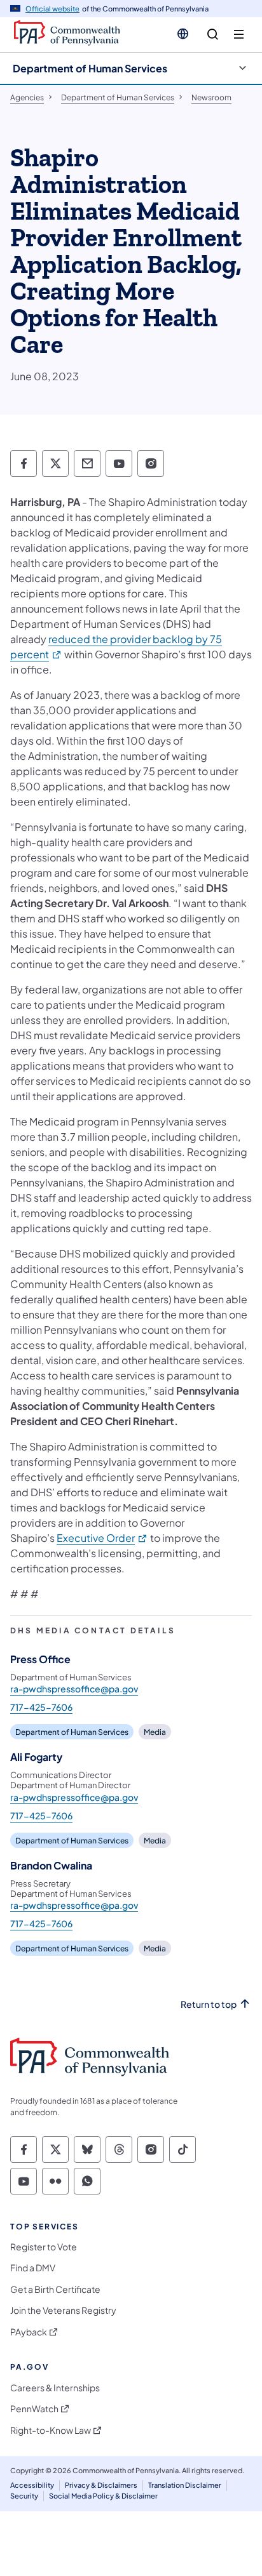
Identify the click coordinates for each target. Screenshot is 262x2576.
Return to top (209, 2004)
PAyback (29, 2332)
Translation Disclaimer (185, 2485)
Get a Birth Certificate (55, 2289)
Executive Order (102, 1538)
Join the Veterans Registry (63, 2310)
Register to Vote (44, 2247)
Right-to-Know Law (51, 2430)
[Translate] (183, 34)
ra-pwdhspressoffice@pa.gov (74, 1689)
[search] (213, 35)
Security (24, 2496)
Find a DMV (33, 2268)
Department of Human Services (90, 68)
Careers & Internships (55, 2388)
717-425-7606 (41, 1707)
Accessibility (32, 2485)
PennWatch (34, 2409)
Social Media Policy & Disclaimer (103, 2496)
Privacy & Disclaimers (101, 2485)
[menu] (239, 35)
